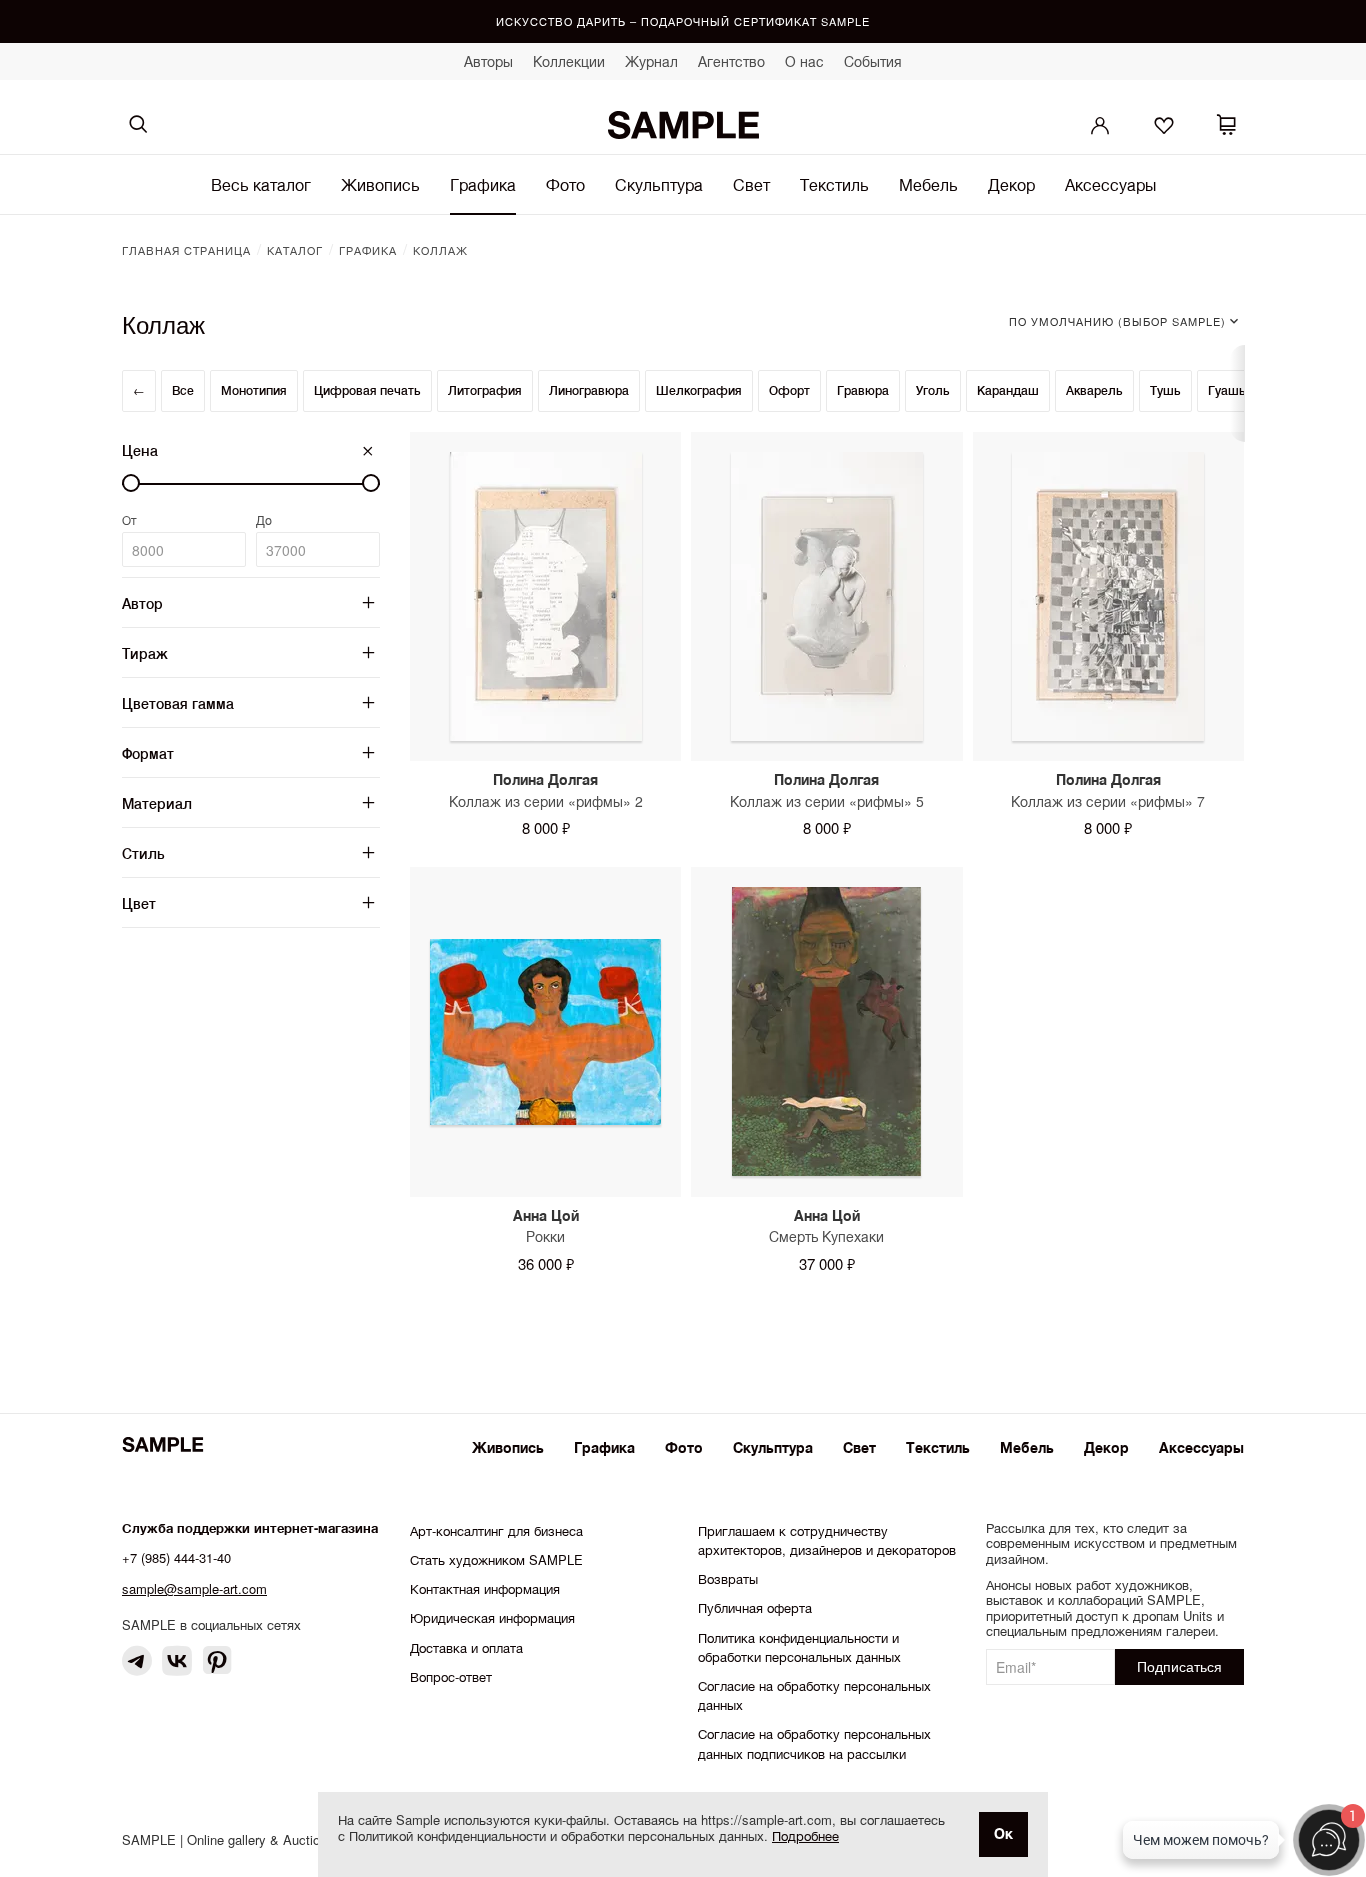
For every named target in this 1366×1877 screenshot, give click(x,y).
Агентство (731, 61)
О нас (804, 61)
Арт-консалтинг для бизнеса (496, 1530)
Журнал (651, 61)
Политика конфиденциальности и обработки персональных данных (799, 1647)
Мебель (928, 184)
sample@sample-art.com (194, 1588)
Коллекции (569, 61)
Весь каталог (261, 184)
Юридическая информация (492, 1617)
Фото (565, 184)
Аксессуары (1110, 184)
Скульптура (659, 184)
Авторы (488, 61)
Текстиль (834, 184)
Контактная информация (485, 1588)
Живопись (380, 184)
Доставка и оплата (466, 1647)
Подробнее (805, 1835)
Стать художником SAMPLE (496, 1559)
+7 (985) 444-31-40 (176, 1557)
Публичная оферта (755, 1607)
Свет (751, 184)
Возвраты (728, 1578)
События (873, 61)
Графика (483, 184)
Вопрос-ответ (451, 1676)
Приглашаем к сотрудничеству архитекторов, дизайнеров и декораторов (827, 1540)
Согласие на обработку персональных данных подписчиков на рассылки (814, 1743)
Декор (1011, 184)
